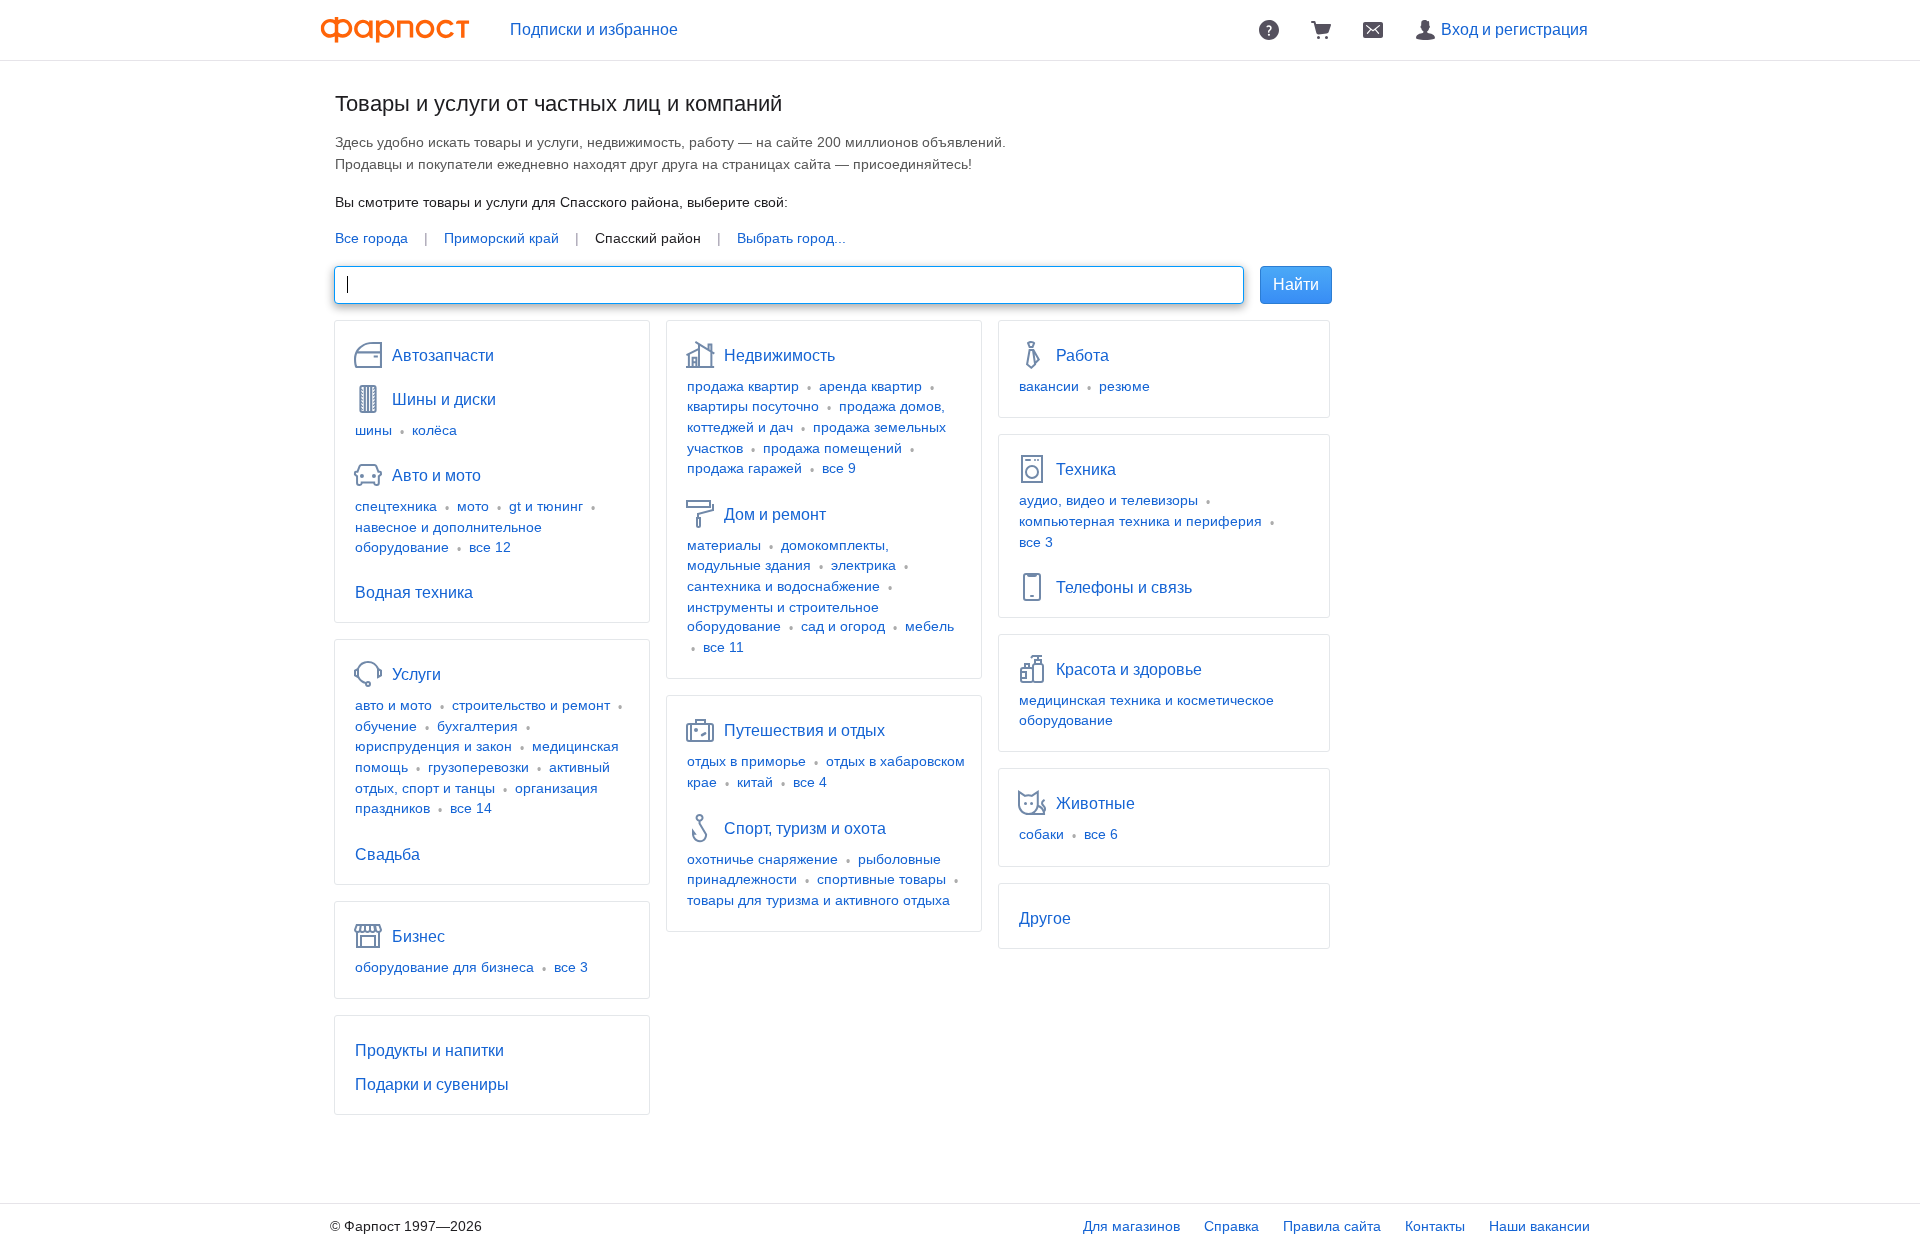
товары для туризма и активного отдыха (818, 900)
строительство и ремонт (531, 705)
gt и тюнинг (546, 506)
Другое (1045, 918)
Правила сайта (1332, 1226)
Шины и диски (444, 399)
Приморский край (501, 238)
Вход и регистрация (1514, 29)
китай (755, 782)
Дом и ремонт (775, 514)
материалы (724, 545)
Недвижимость (779, 355)
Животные (1095, 803)
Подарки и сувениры (432, 1084)
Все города (371, 238)
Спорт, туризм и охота (805, 828)
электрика (863, 565)
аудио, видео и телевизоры (1108, 500)
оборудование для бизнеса (444, 967)
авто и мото (393, 705)
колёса (434, 430)
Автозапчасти (443, 355)
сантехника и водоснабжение (783, 586)
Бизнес (418, 936)
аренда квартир (870, 386)
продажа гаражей (744, 468)
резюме (1124, 386)
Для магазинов (1131, 1226)
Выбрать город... (791, 238)
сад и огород (843, 626)
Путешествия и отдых (804, 730)
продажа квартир (743, 386)
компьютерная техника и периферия (1140, 521)
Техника (1086, 469)
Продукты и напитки (429, 1050)
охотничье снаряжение (762, 859)
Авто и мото (436, 475)
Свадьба (387, 854)
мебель (929, 626)
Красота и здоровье (1129, 669)
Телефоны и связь (1124, 587)
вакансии (1049, 386)
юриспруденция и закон (433, 746)
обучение (386, 726)
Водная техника (414, 592)
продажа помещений (832, 448)
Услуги (416, 674)
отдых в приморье (746, 761)
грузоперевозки (478, 767)
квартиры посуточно (753, 406)
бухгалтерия (477, 726)
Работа (1082, 355)
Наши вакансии (1539, 1226)
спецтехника (396, 506)
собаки (1041, 834)
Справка (1231, 1226)
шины (373, 430)
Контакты (1435, 1226)
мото (473, 506)
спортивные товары (881, 879)
